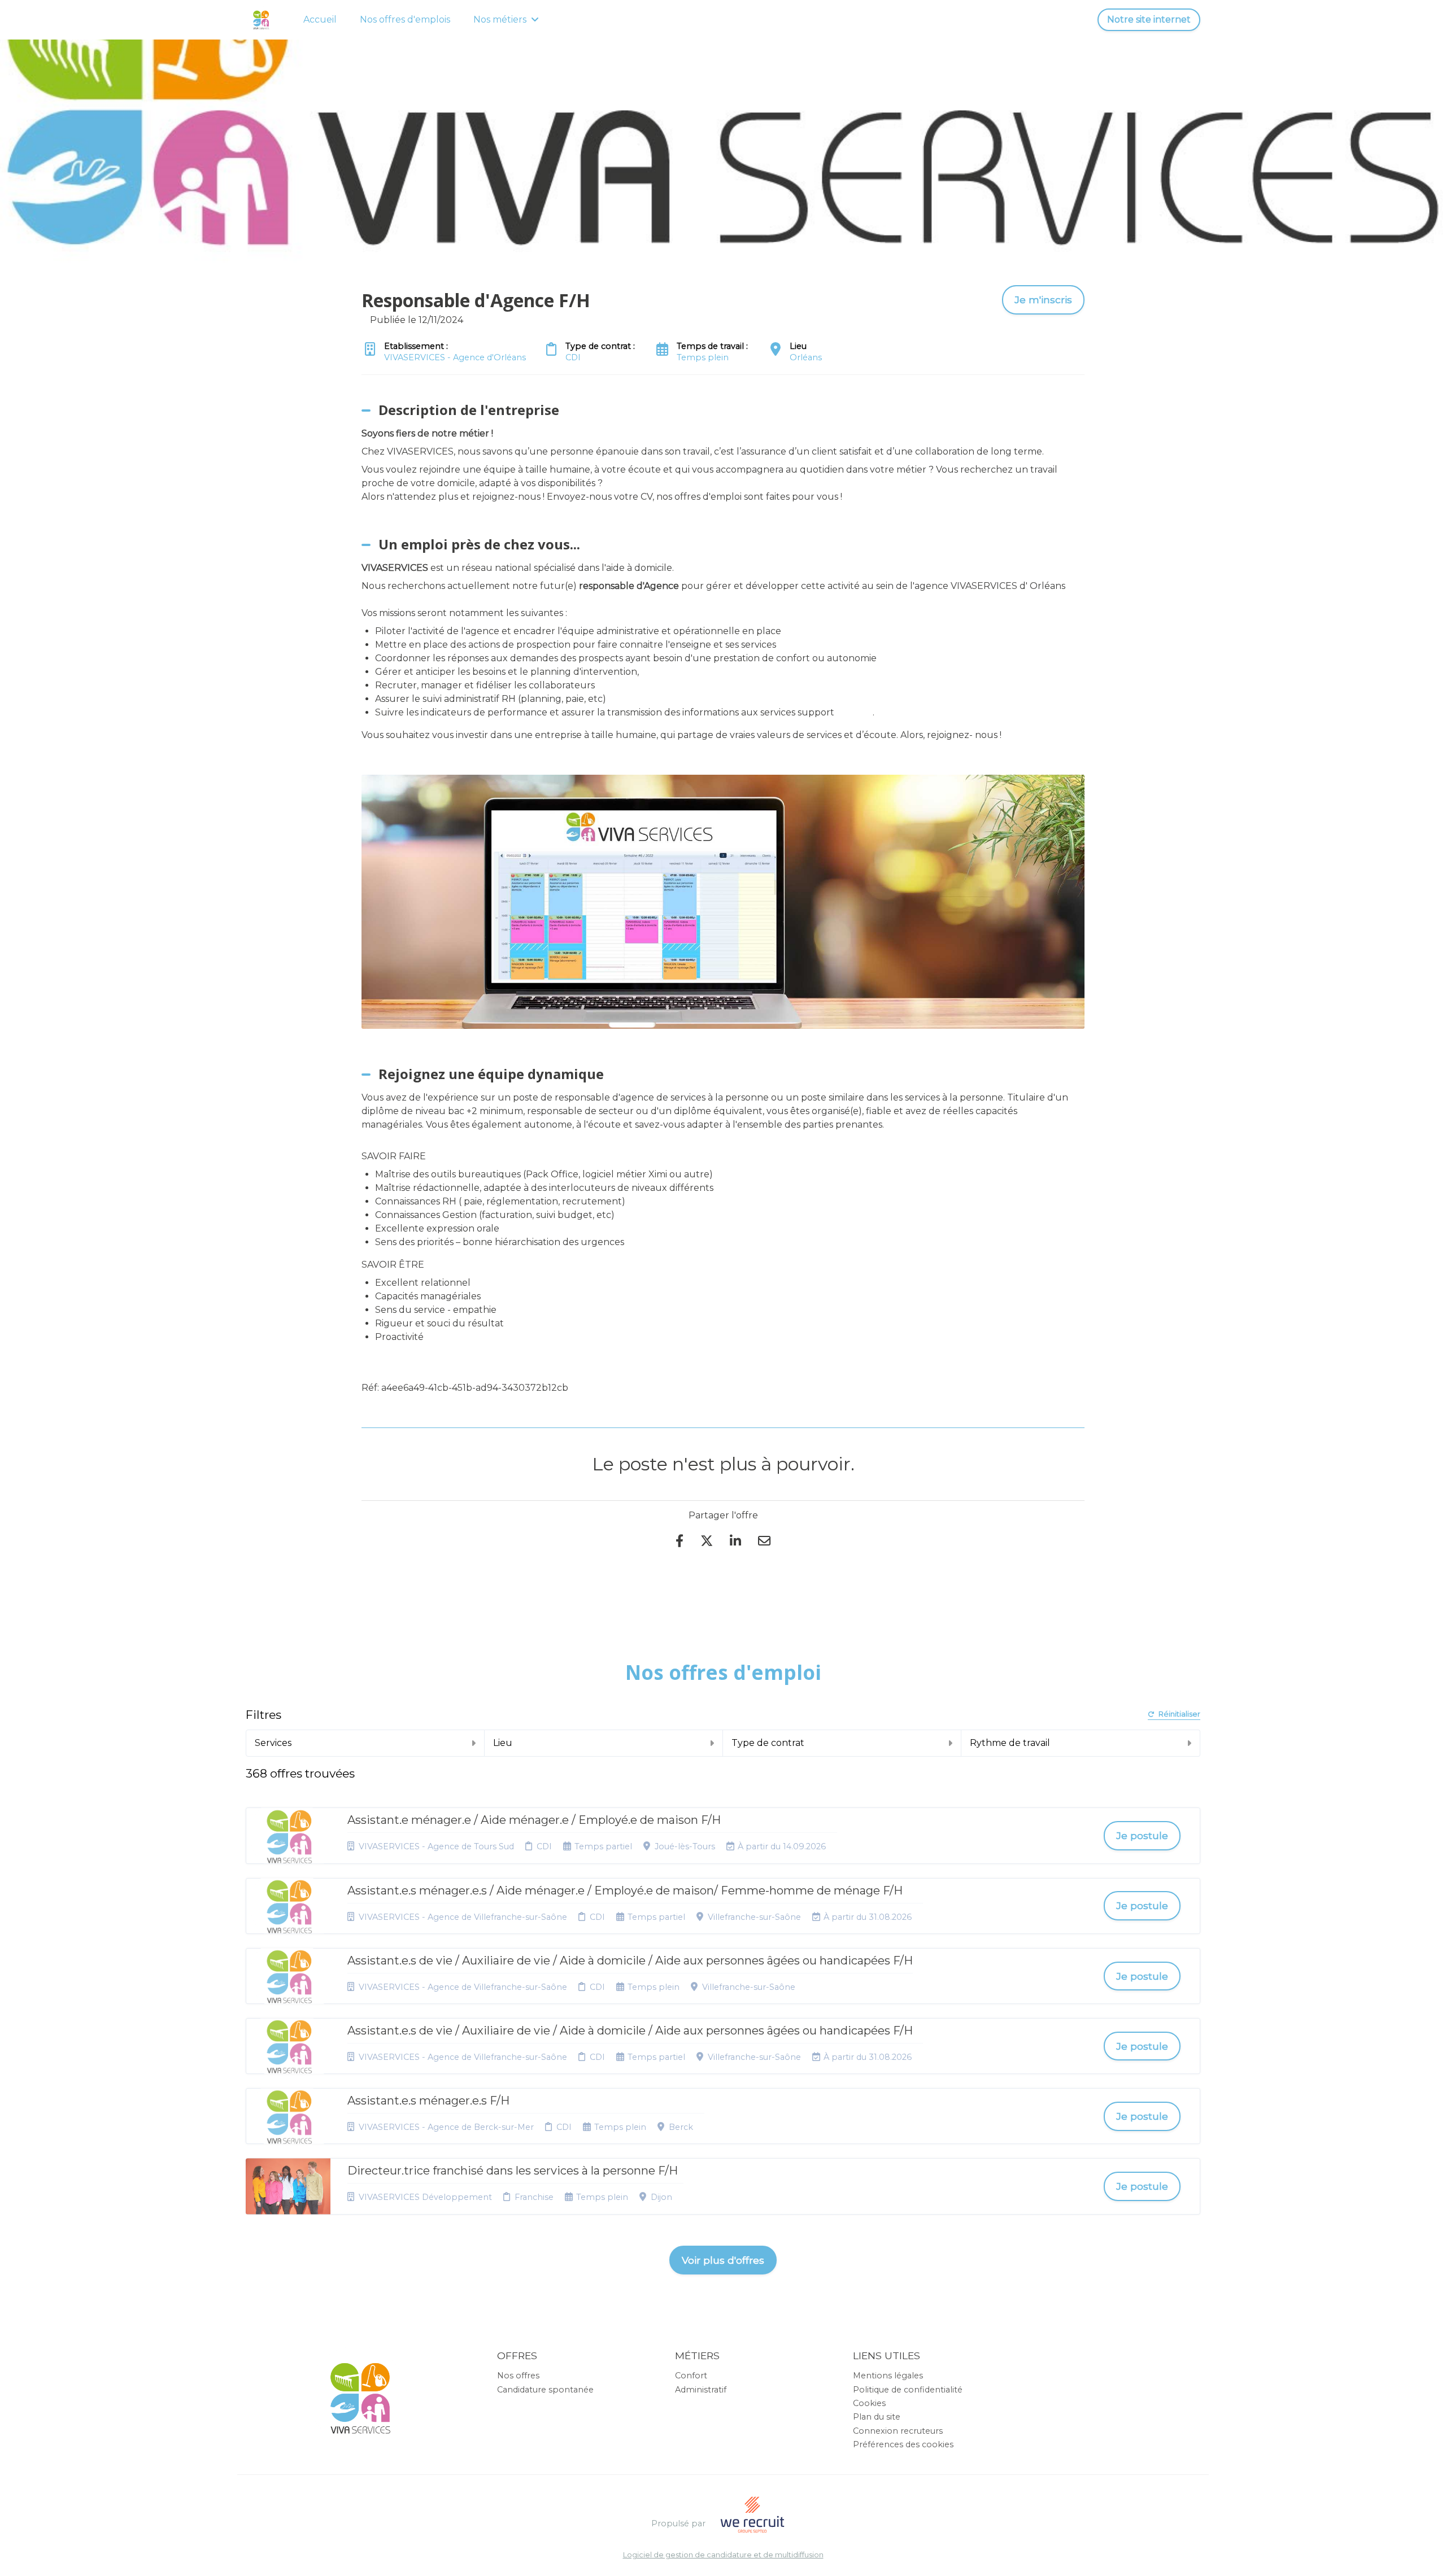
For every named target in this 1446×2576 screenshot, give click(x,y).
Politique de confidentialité (908, 2390)
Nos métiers (500, 19)
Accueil (320, 19)
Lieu (503, 1743)
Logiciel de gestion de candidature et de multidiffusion (723, 2555)
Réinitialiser (1179, 1715)
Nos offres (518, 2376)
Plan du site (877, 2417)
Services (273, 1743)
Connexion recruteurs (898, 2431)
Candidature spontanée (545, 2390)
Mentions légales (888, 2376)
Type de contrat (768, 1743)
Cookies (869, 2403)
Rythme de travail (1010, 1743)
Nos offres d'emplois (405, 19)
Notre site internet (1149, 19)
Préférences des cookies (903, 2444)
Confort (691, 2376)
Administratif (701, 2390)
